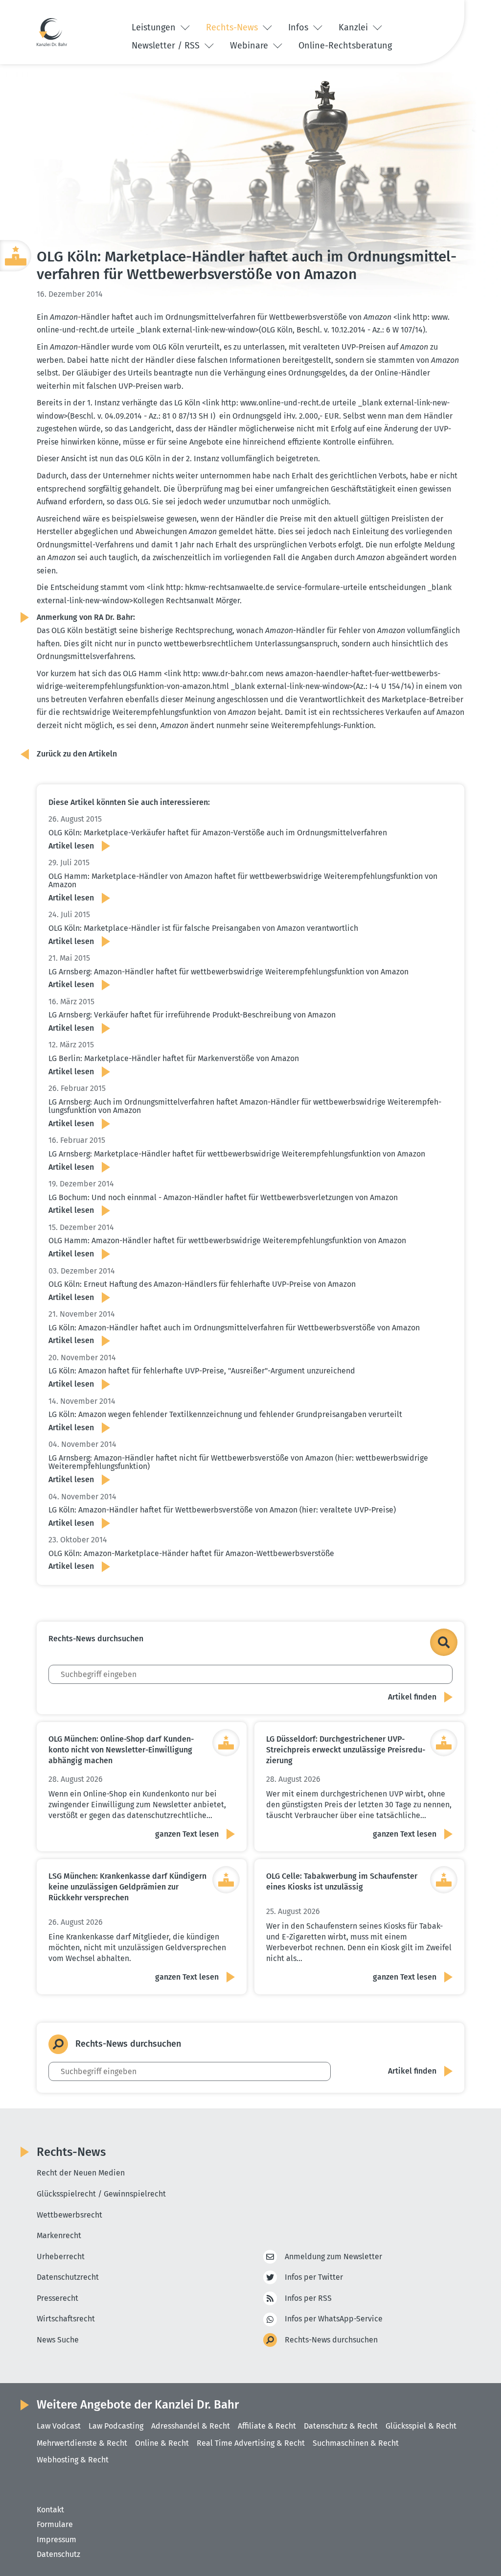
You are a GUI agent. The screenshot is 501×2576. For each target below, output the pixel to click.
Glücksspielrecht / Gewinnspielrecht (101, 2194)
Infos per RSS (308, 2298)
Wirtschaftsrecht (66, 2319)
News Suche (58, 2340)
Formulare (55, 2524)
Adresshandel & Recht (191, 2426)
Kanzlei (354, 27)
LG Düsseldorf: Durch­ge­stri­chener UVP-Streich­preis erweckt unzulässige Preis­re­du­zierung (346, 1750)
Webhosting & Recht (73, 2460)
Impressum (57, 2540)
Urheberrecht (61, 2257)
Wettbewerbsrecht (69, 2215)
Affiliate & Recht (267, 2426)
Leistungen (155, 27)
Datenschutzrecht (68, 2277)
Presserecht (57, 2298)
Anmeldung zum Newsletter (333, 2257)
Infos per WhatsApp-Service (334, 2319)
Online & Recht (162, 2443)
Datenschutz (58, 2554)
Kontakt (50, 2510)
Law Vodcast (59, 2426)
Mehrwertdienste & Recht (82, 2443)
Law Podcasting (116, 2426)
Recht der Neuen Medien (81, 2173)
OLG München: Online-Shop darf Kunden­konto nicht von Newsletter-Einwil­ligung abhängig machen (121, 1750)
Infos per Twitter (314, 2277)
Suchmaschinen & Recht (356, 2443)
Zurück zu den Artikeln (77, 754)
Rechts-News (233, 27)
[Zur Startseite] (52, 32)
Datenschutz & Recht (341, 2426)
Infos (299, 27)
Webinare (250, 46)
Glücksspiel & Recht (421, 2426)
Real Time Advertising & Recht (251, 2443)
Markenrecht (59, 2235)
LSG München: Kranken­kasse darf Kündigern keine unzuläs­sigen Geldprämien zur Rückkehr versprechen (127, 1887)
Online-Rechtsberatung (345, 46)
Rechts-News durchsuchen (331, 2340)
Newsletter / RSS (167, 46)
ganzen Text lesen (187, 1834)
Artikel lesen (71, 846)
